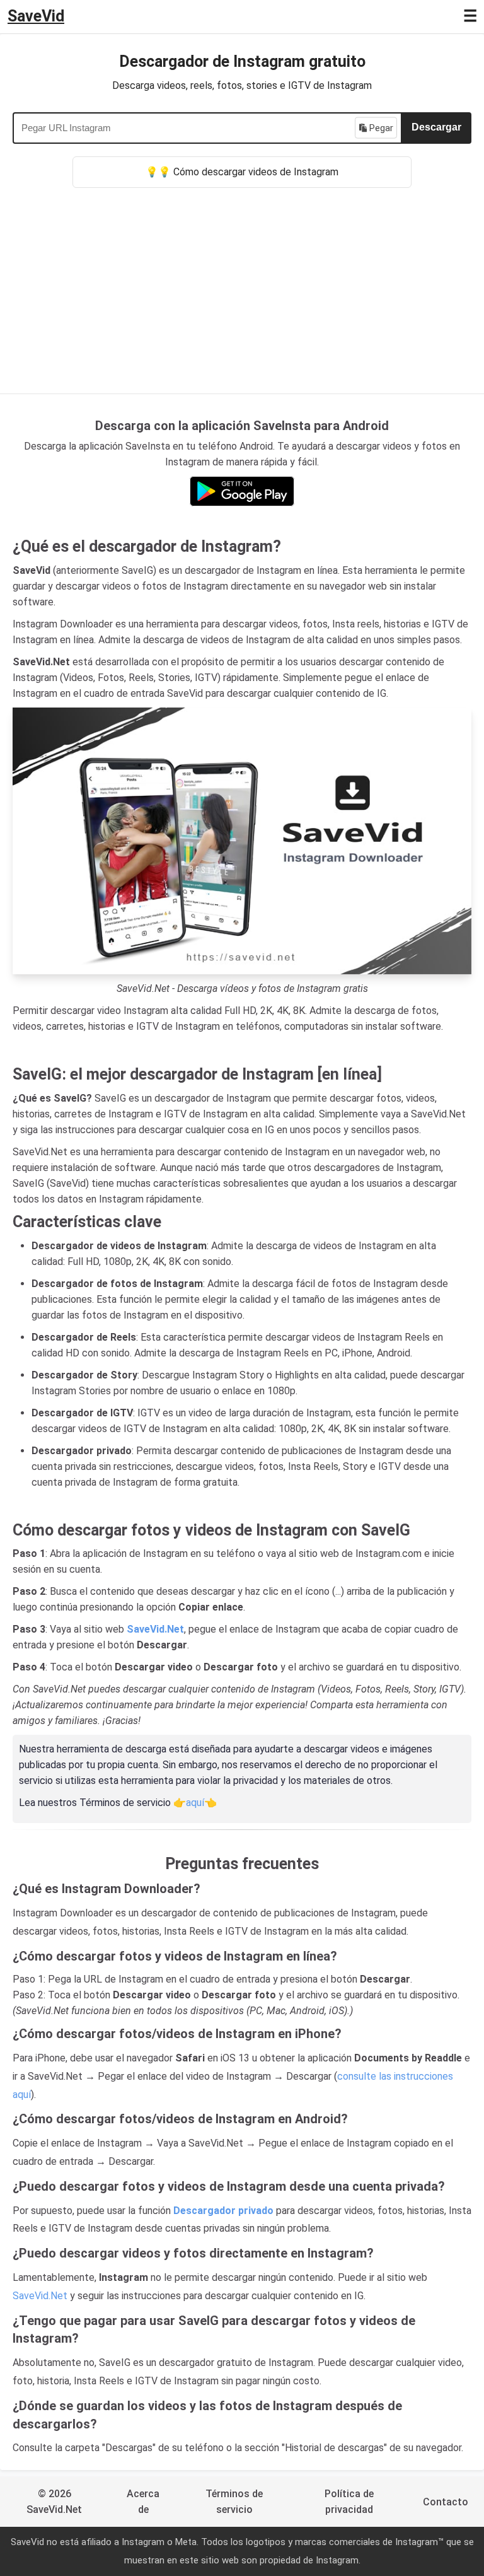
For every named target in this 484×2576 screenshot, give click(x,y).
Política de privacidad (349, 2502)
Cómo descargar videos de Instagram (256, 172)
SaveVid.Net (40, 2296)
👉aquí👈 (195, 1803)
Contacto (446, 2502)
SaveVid (36, 16)
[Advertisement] (242, 283)
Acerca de (143, 2502)
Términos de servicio (234, 2502)
